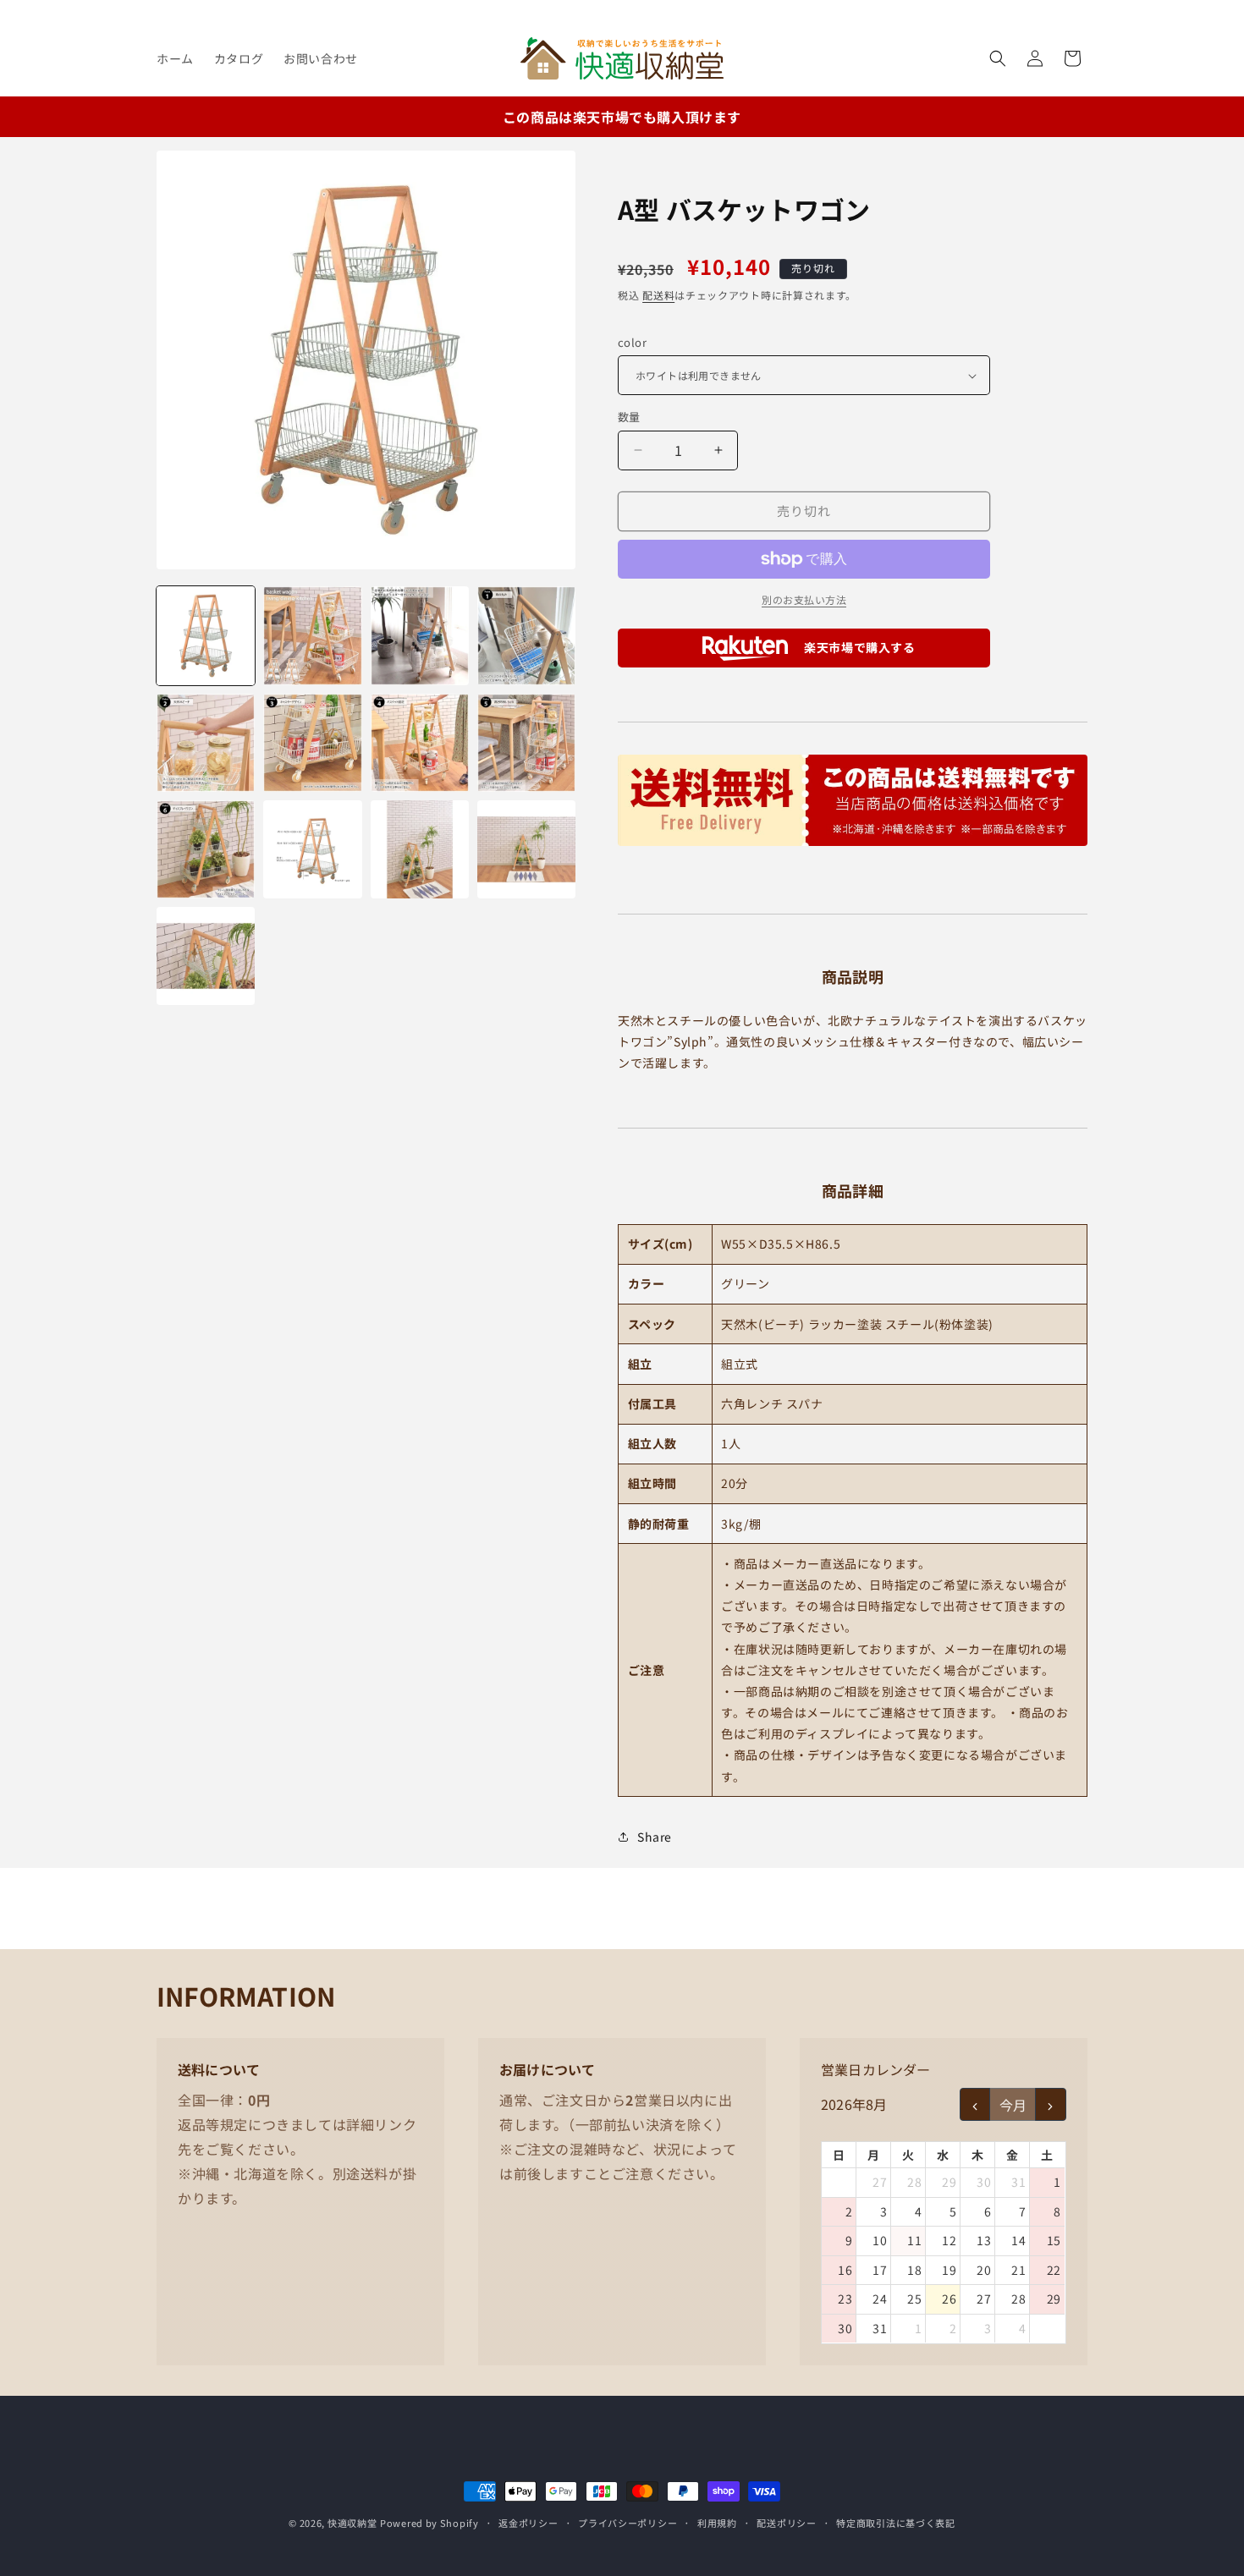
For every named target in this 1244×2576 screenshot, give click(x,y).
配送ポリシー (786, 2523)
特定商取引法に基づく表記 (895, 2523)
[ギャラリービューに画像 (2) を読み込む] (312, 635)
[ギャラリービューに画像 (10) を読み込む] (312, 849)
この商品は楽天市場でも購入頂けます (622, 117)
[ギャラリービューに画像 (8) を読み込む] (526, 743)
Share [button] (655, 1837)
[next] (1051, 2104)
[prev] (975, 2104)
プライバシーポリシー (628, 2523)
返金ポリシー (528, 2523)
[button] (998, 58)
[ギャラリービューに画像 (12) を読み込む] (526, 849)
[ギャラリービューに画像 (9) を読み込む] (206, 849)
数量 (629, 417)
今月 (1013, 2105)
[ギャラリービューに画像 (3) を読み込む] (420, 635)
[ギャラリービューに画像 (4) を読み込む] (526, 635)
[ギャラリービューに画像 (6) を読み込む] (312, 743)
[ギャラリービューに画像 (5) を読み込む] (206, 743)
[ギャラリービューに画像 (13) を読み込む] (206, 956)
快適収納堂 (352, 2523)
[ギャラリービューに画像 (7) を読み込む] (420, 743)
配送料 (658, 295)
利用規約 (717, 2523)
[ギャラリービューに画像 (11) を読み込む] (420, 849)
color (632, 342)
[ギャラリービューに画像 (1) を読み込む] (206, 635)
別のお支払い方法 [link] (804, 599)
